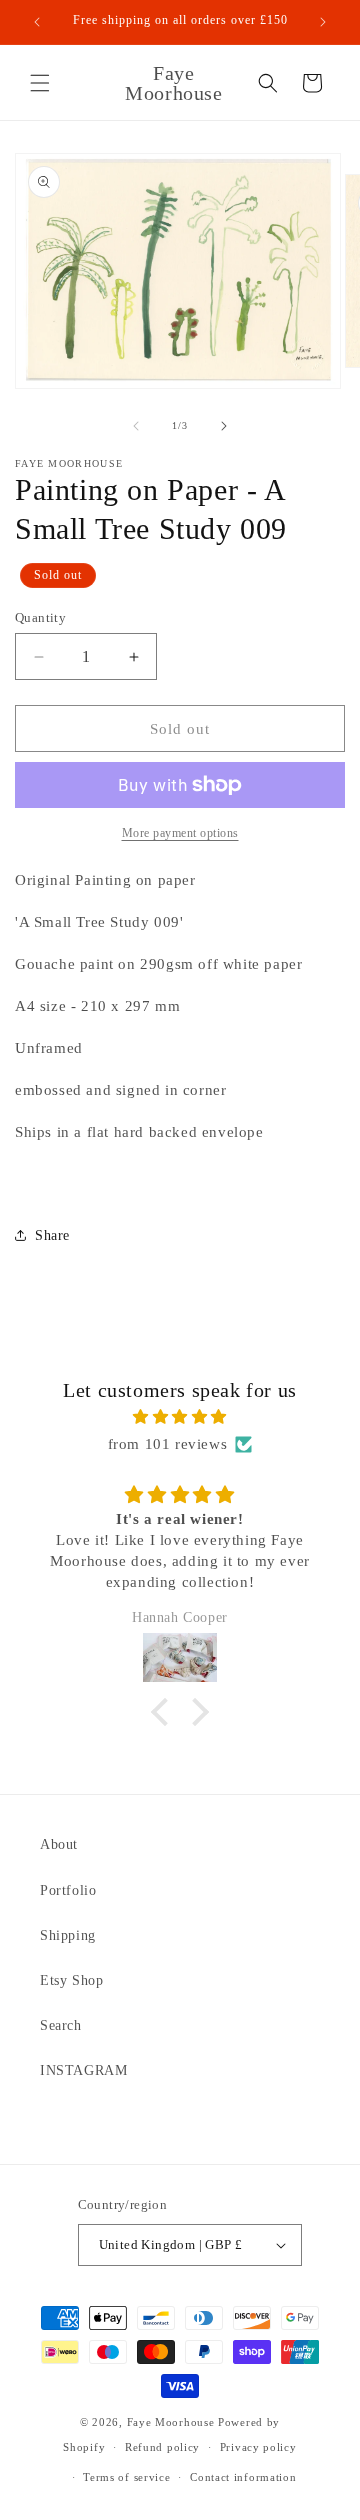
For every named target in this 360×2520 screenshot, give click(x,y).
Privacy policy (258, 2447)
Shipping (68, 1935)
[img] (180, 1417)
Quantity (40, 617)
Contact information (243, 2477)
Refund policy (162, 2447)
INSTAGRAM (83, 2070)
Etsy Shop (71, 1980)
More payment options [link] (180, 833)
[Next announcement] (323, 22)
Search (61, 2025)
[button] (40, 83)
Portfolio (68, 1890)
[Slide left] (136, 426)
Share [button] (52, 1235)
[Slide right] (224, 426)
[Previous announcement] (37, 22)
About (59, 1844)
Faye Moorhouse (171, 2422)
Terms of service (126, 2477)
